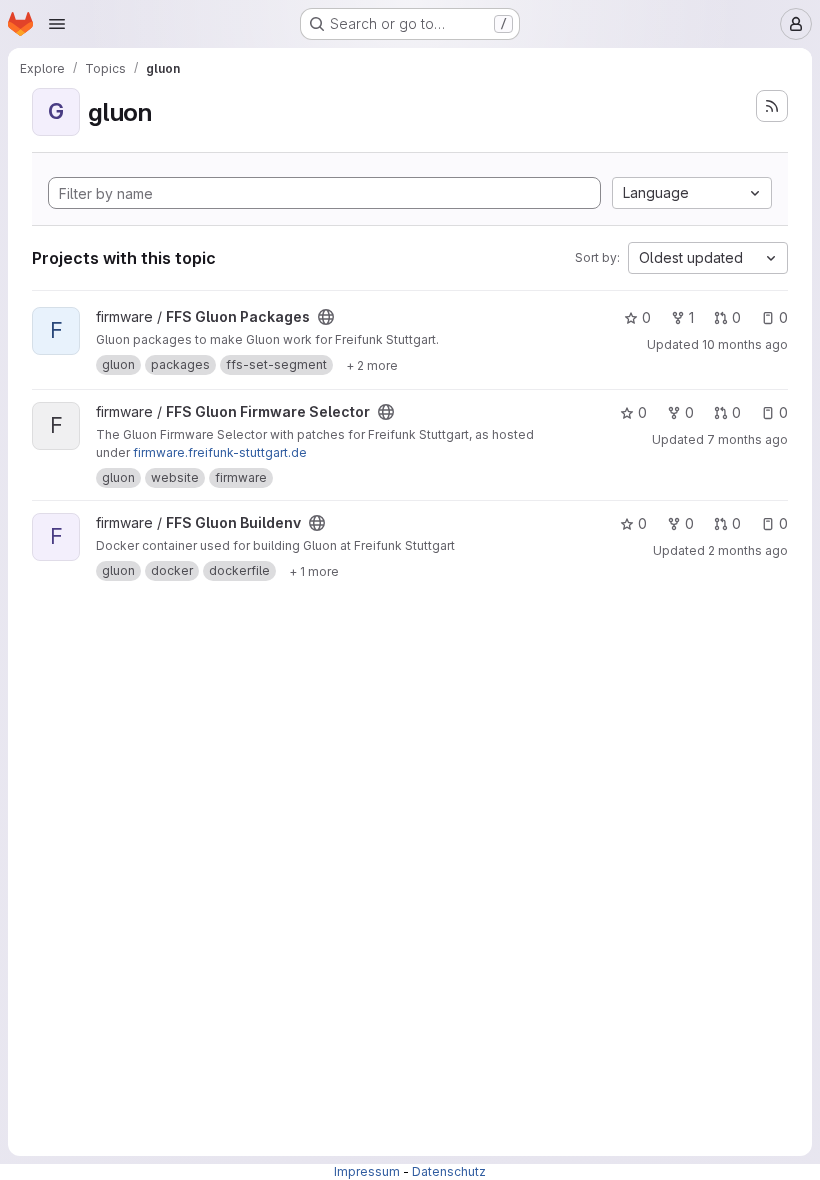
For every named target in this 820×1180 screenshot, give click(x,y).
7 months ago (747, 439)
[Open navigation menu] (57, 24)
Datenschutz (449, 1171)
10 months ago (745, 344)
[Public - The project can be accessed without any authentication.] (326, 317)
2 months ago (748, 550)
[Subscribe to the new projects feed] (772, 106)
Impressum (367, 1171)
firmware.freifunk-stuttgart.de (220, 452)
